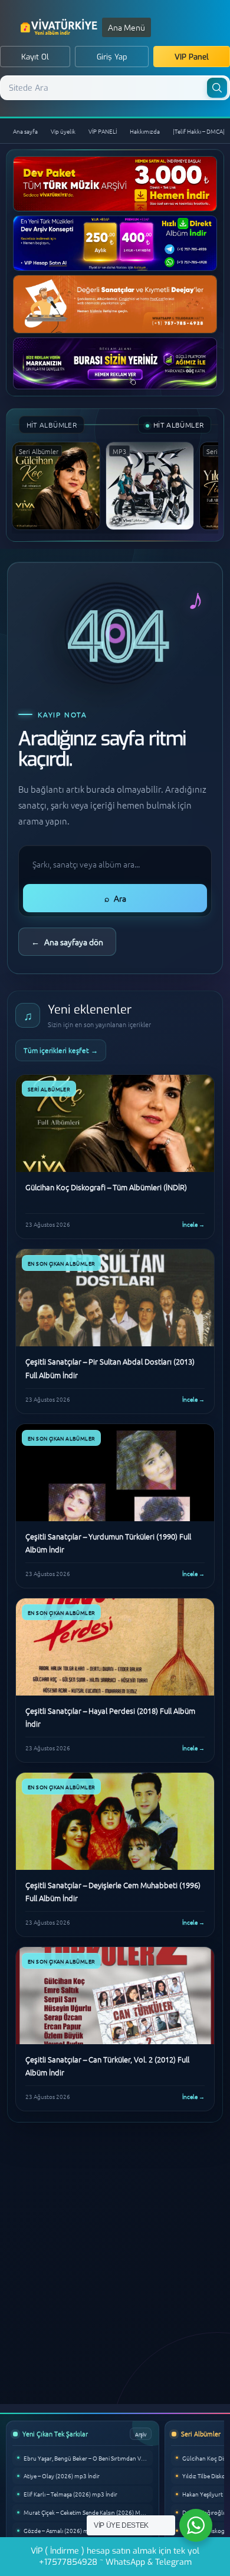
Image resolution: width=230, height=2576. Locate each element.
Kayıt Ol (35, 57)
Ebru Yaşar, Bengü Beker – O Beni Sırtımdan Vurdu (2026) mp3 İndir (88, 2458)
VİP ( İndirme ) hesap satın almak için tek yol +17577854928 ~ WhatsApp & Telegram (115, 2557)
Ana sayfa (25, 131)
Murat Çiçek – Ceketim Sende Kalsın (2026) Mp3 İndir (88, 2512)
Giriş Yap (112, 57)
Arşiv (141, 2434)
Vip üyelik (63, 131)
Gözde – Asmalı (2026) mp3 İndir (66, 2530)
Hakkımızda (145, 131)
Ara (115, 898)
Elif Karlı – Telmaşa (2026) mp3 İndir (70, 2494)
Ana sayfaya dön (67, 942)
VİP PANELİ (103, 131)
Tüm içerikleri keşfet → (61, 1050)
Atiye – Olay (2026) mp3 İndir (62, 2476)
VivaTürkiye (60, 27)
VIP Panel (192, 57)
